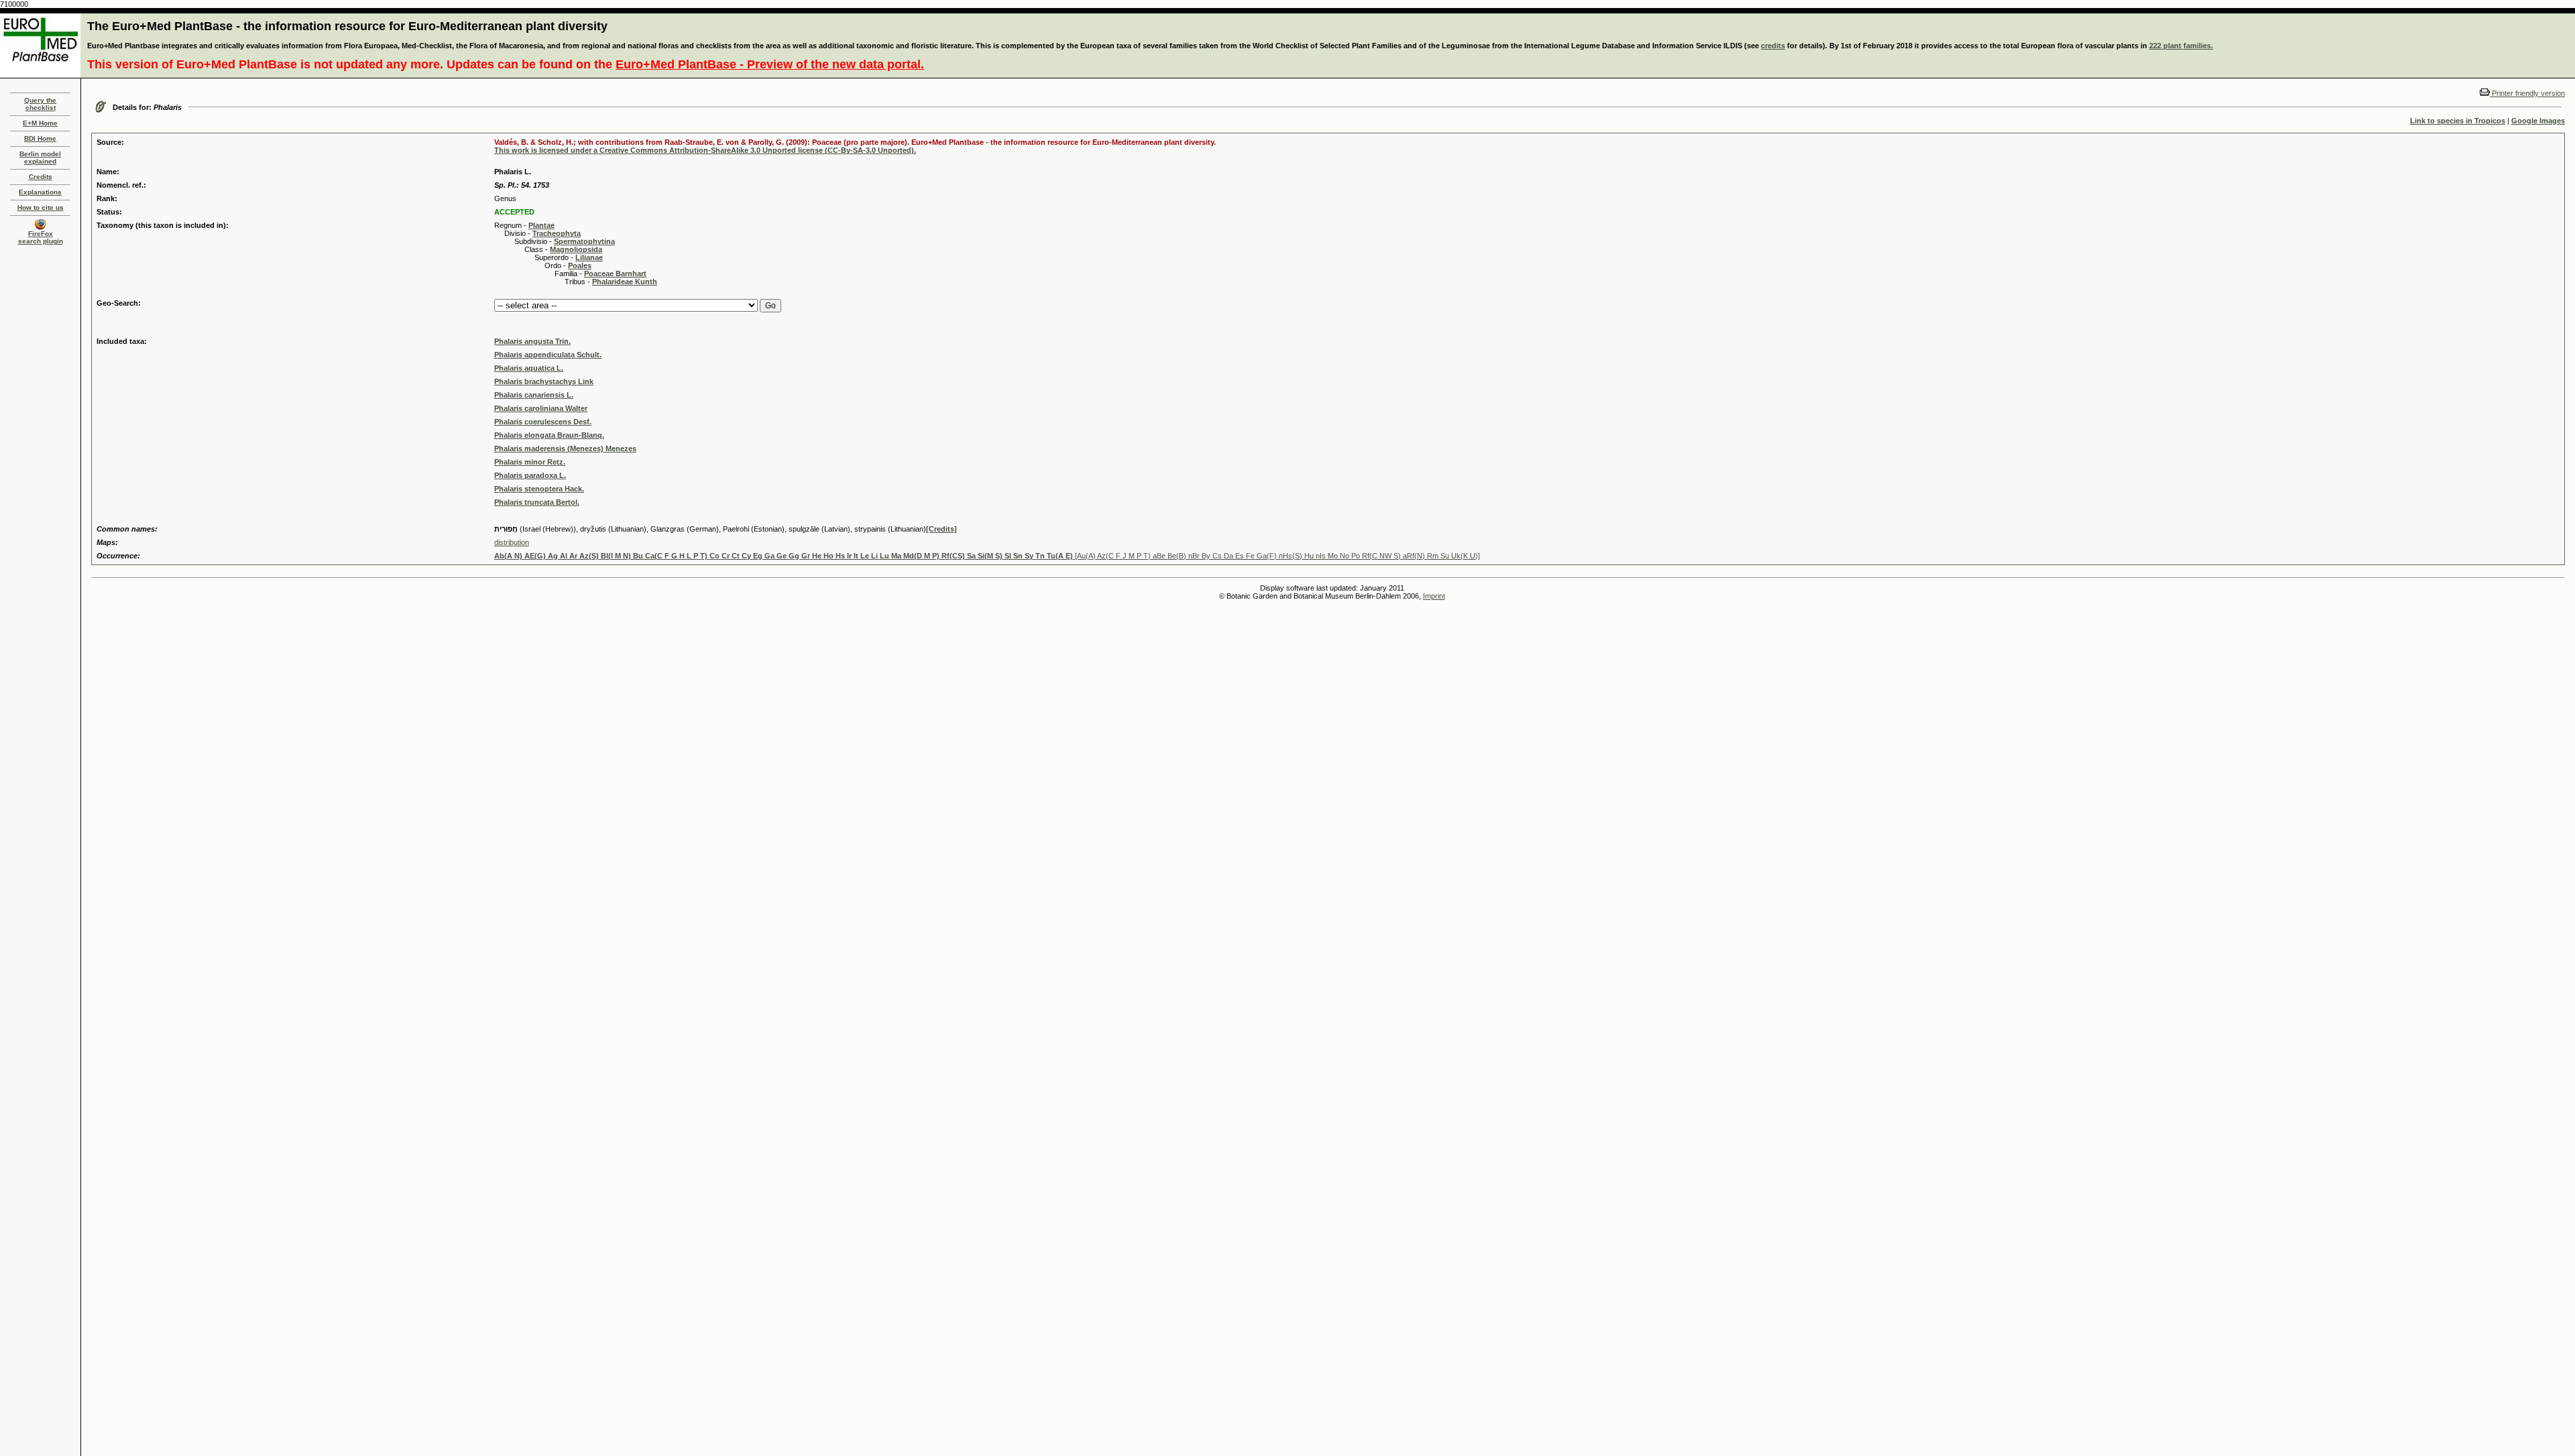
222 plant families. (2181, 46)
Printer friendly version (2527, 93)
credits (1773, 46)
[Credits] (941, 529)
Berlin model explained (40, 158)
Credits (41, 177)
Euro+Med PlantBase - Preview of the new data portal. (770, 64)
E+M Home (40, 123)
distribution (512, 542)
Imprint (1434, 596)
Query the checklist (40, 104)
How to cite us (41, 207)
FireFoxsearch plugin (41, 237)
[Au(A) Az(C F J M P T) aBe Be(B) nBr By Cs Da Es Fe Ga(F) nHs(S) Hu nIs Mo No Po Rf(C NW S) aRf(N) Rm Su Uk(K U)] (987, 556)
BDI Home (40, 138)
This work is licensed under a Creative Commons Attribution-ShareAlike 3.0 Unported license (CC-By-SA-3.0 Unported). (705, 150)
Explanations (40, 192)
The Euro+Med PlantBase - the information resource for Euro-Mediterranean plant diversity (347, 26)
